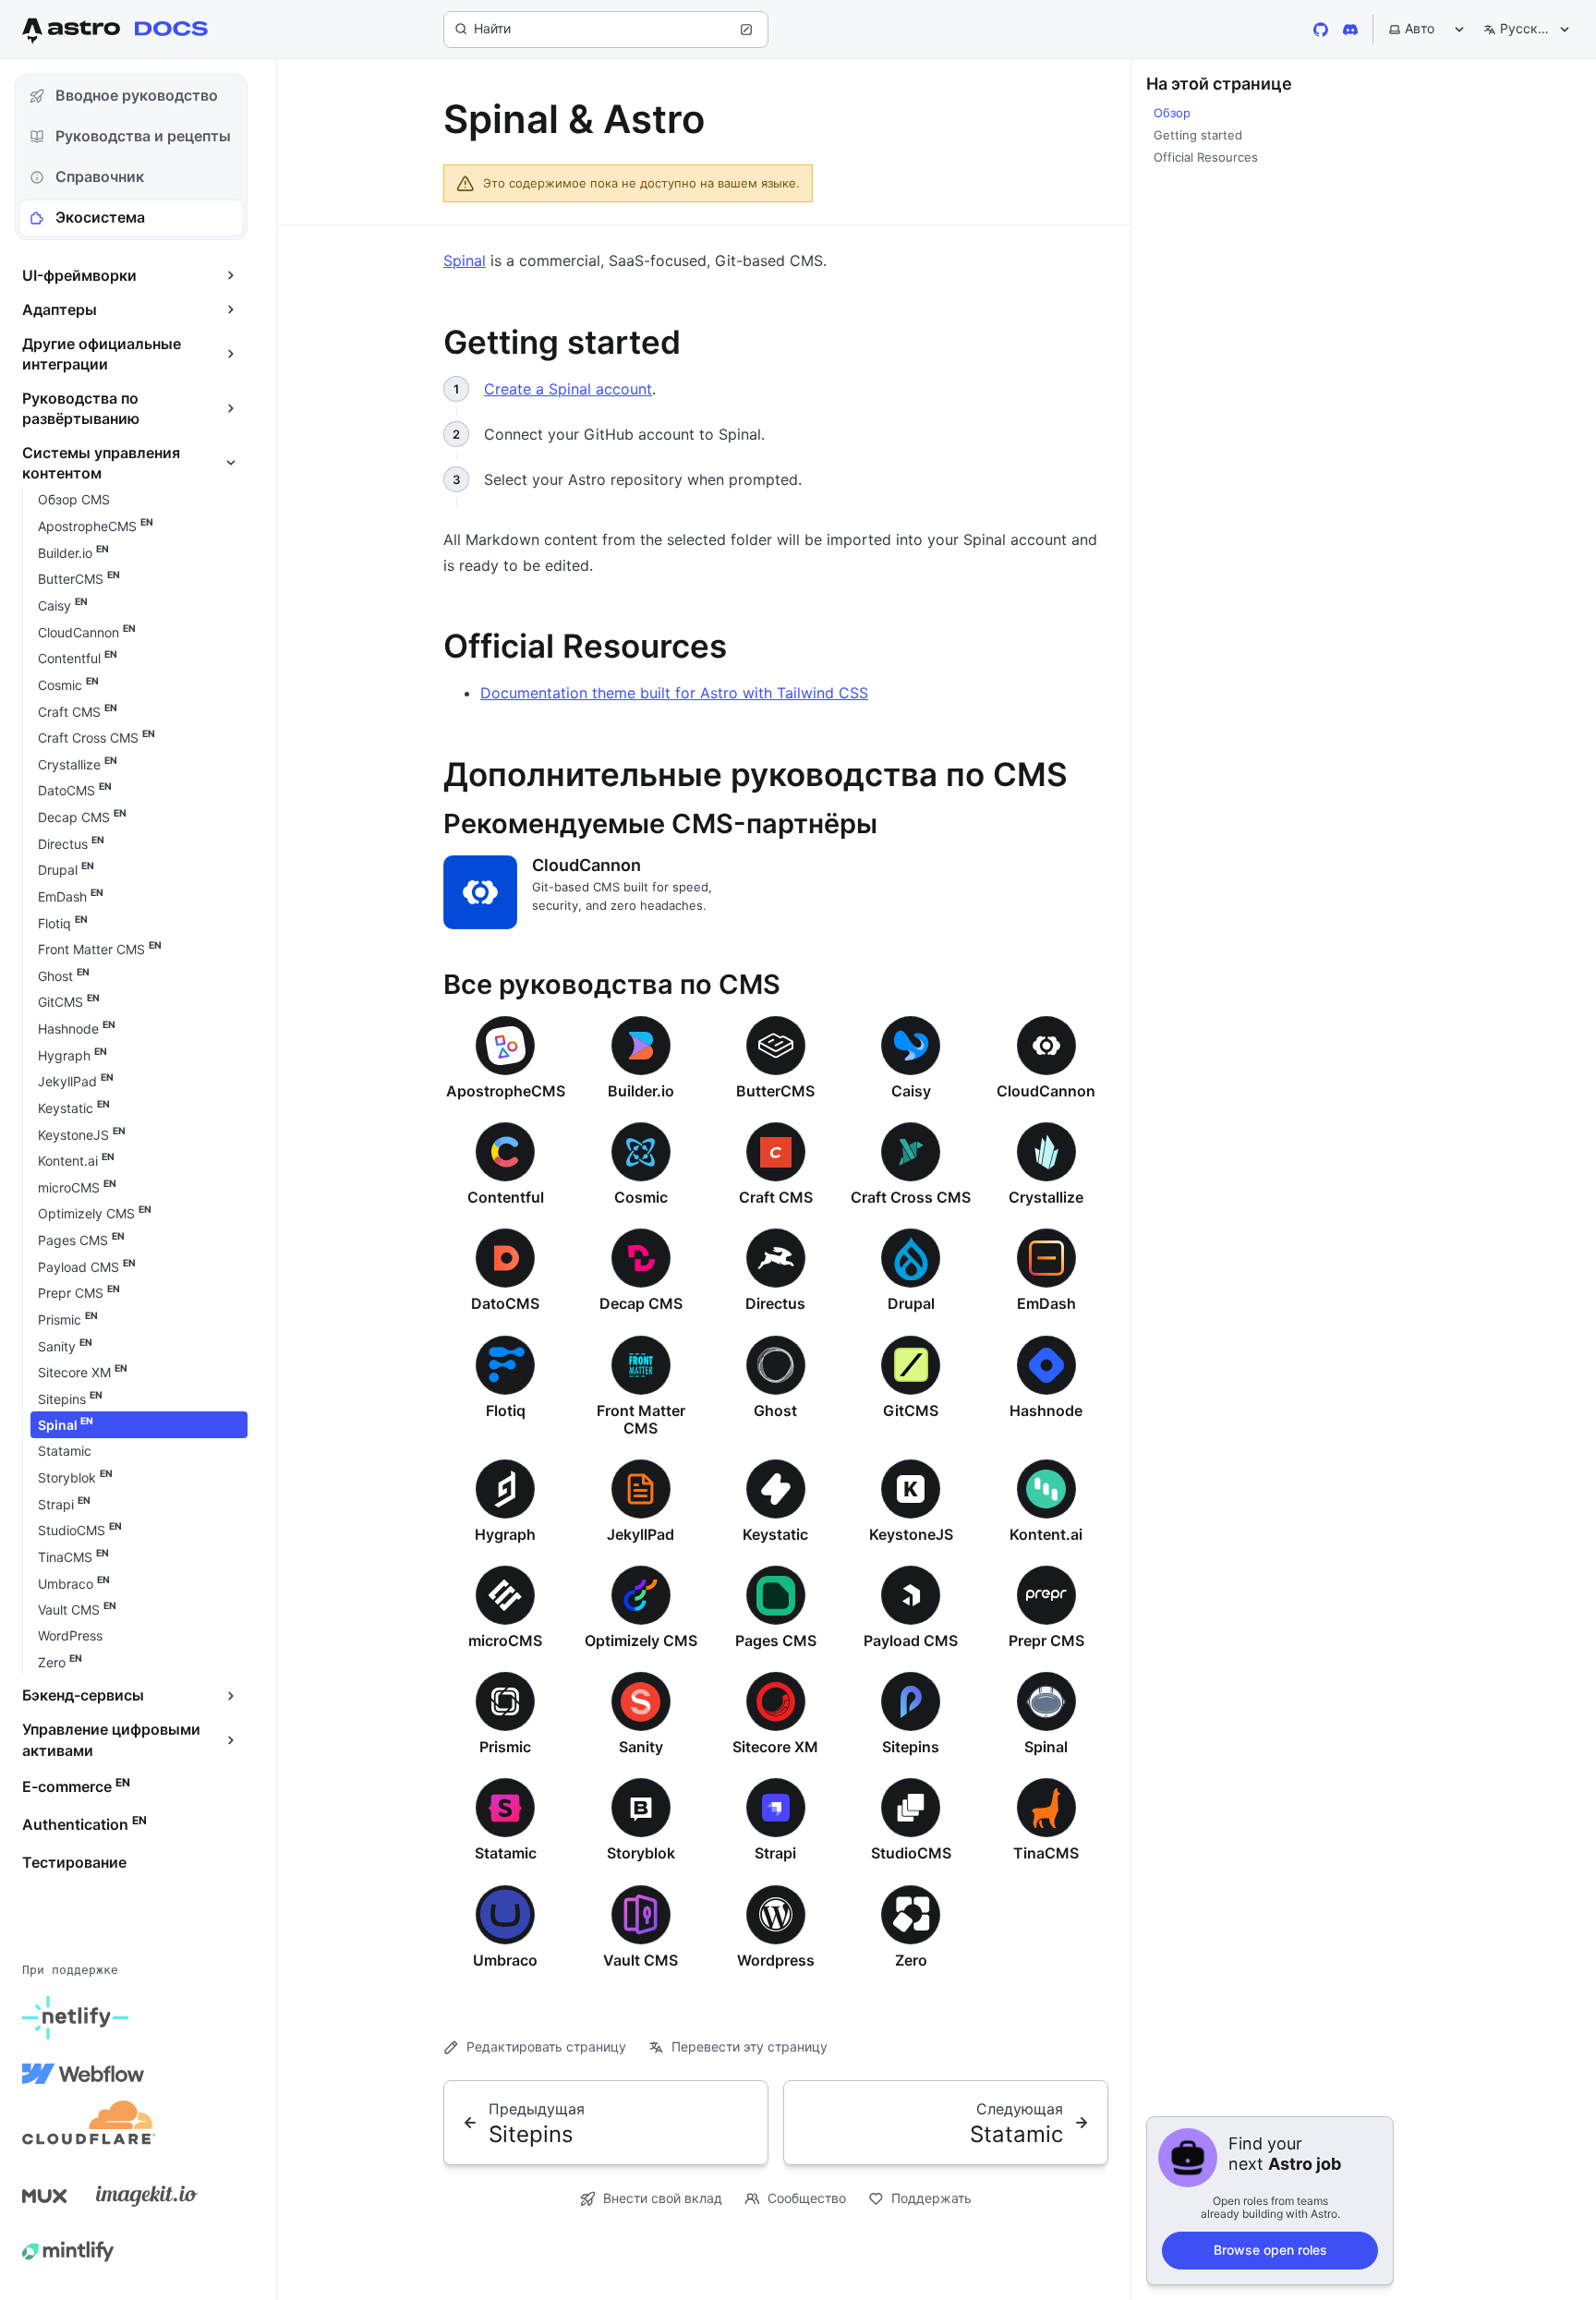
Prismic (505, 1747)
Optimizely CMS (641, 1640)
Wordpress (776, 1960)
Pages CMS (776, 1640)
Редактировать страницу (546, 2046)
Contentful (506, 1197)
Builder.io (641, 1091)
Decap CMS (641, 1303)
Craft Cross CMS (911, 1197)
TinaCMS (1046, 1853)
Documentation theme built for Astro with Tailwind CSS (674, 693)
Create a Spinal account (568, 389)
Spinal (465, 260)
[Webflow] (83, 2074)
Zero (911, 1960)
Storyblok (641, 1853)
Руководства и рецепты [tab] (143, 136)
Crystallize (1046, 1197)
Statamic (506, 1853)
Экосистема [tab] (100, 217)
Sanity (641, 1747)
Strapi (775, 1853)
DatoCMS (505, 1303)
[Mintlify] (68, 2251)
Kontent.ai (1046, 1534)
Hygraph (505, 1534)
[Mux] (44, 2196)
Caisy (911, 1091)
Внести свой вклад (663, 2198)
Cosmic (641, 1197)
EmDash (1046, 1303)
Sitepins (911, 1747)
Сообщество (807, 2198)
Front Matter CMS (641, 1419)
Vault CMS (641, 1960)
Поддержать (931, 2198)
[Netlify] (75, 2018)
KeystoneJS (911, 1534)
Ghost (775, 1410)
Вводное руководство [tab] (137, 95)
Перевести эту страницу (750, 2046)
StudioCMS (911, 1853)
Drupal (911, 1303)
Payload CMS (911, 1640)
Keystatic (775, 1534)
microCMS (505, 1640)
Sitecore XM (775, 1747)
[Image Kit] (147, 2196)
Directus (775, 1303)
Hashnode (1046, 1410)
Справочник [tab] (100, 176)
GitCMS (911, 1410)
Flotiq (506, 1410)
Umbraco (505, 1960)
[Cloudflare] (89, 2129)
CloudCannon (586, 865)
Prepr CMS (1046, 1640)
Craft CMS (776, 1197)
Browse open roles (1270, 2250)
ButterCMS (775, 1091)
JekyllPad (641, 1534)
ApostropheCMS (506, 1091)
